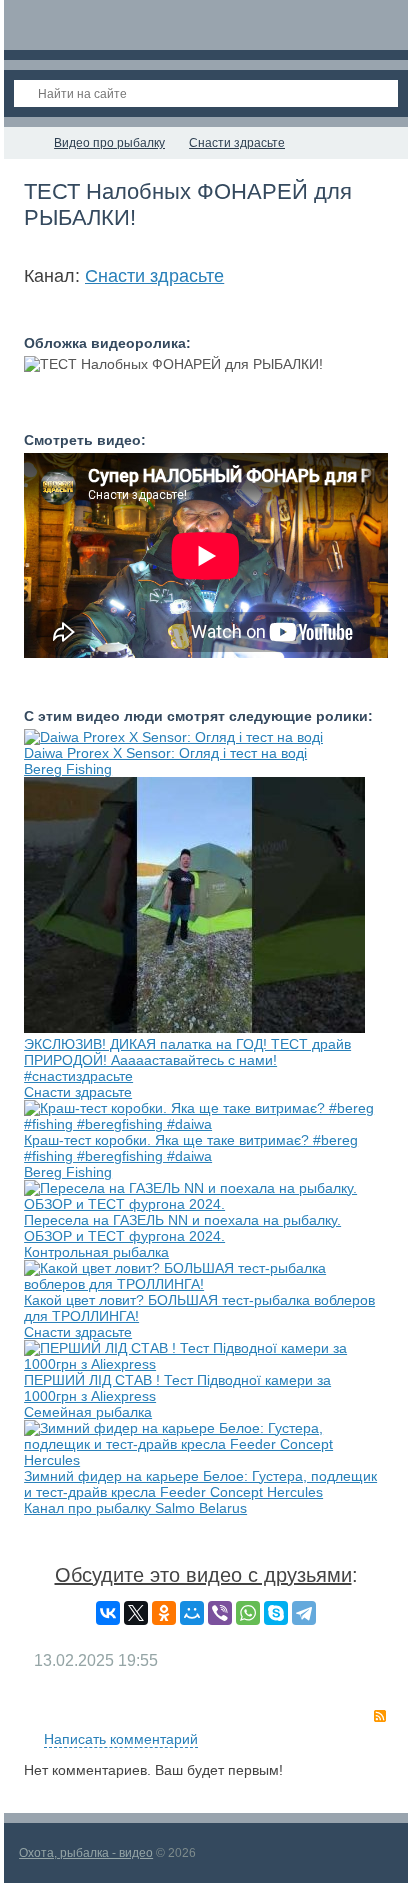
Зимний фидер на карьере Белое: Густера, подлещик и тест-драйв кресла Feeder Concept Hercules (200, 1484)
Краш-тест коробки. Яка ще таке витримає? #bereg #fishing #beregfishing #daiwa (191, 1148)
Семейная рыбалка (88, 1412)
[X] (136, 1613)
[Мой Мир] (192, 1613)
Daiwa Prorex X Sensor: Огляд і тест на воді (165, 753)
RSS (380, 1716)
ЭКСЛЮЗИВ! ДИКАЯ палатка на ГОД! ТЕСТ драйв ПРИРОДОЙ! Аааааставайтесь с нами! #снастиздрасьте (187, 1060)
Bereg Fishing (68, 769)
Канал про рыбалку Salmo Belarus (135, 1508)
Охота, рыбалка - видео (86, 1853)
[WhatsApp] (248, 1613)
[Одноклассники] (164, 1613)
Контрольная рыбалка (96, 1252)
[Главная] (22, 143)
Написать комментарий (121, 1739)
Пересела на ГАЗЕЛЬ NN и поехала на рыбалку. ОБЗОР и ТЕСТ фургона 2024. (182, 1228)
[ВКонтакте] (108, 1613)
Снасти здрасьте (154, 276)
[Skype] (276, 1613)
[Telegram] (304, 1613)
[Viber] (220, 1613)
